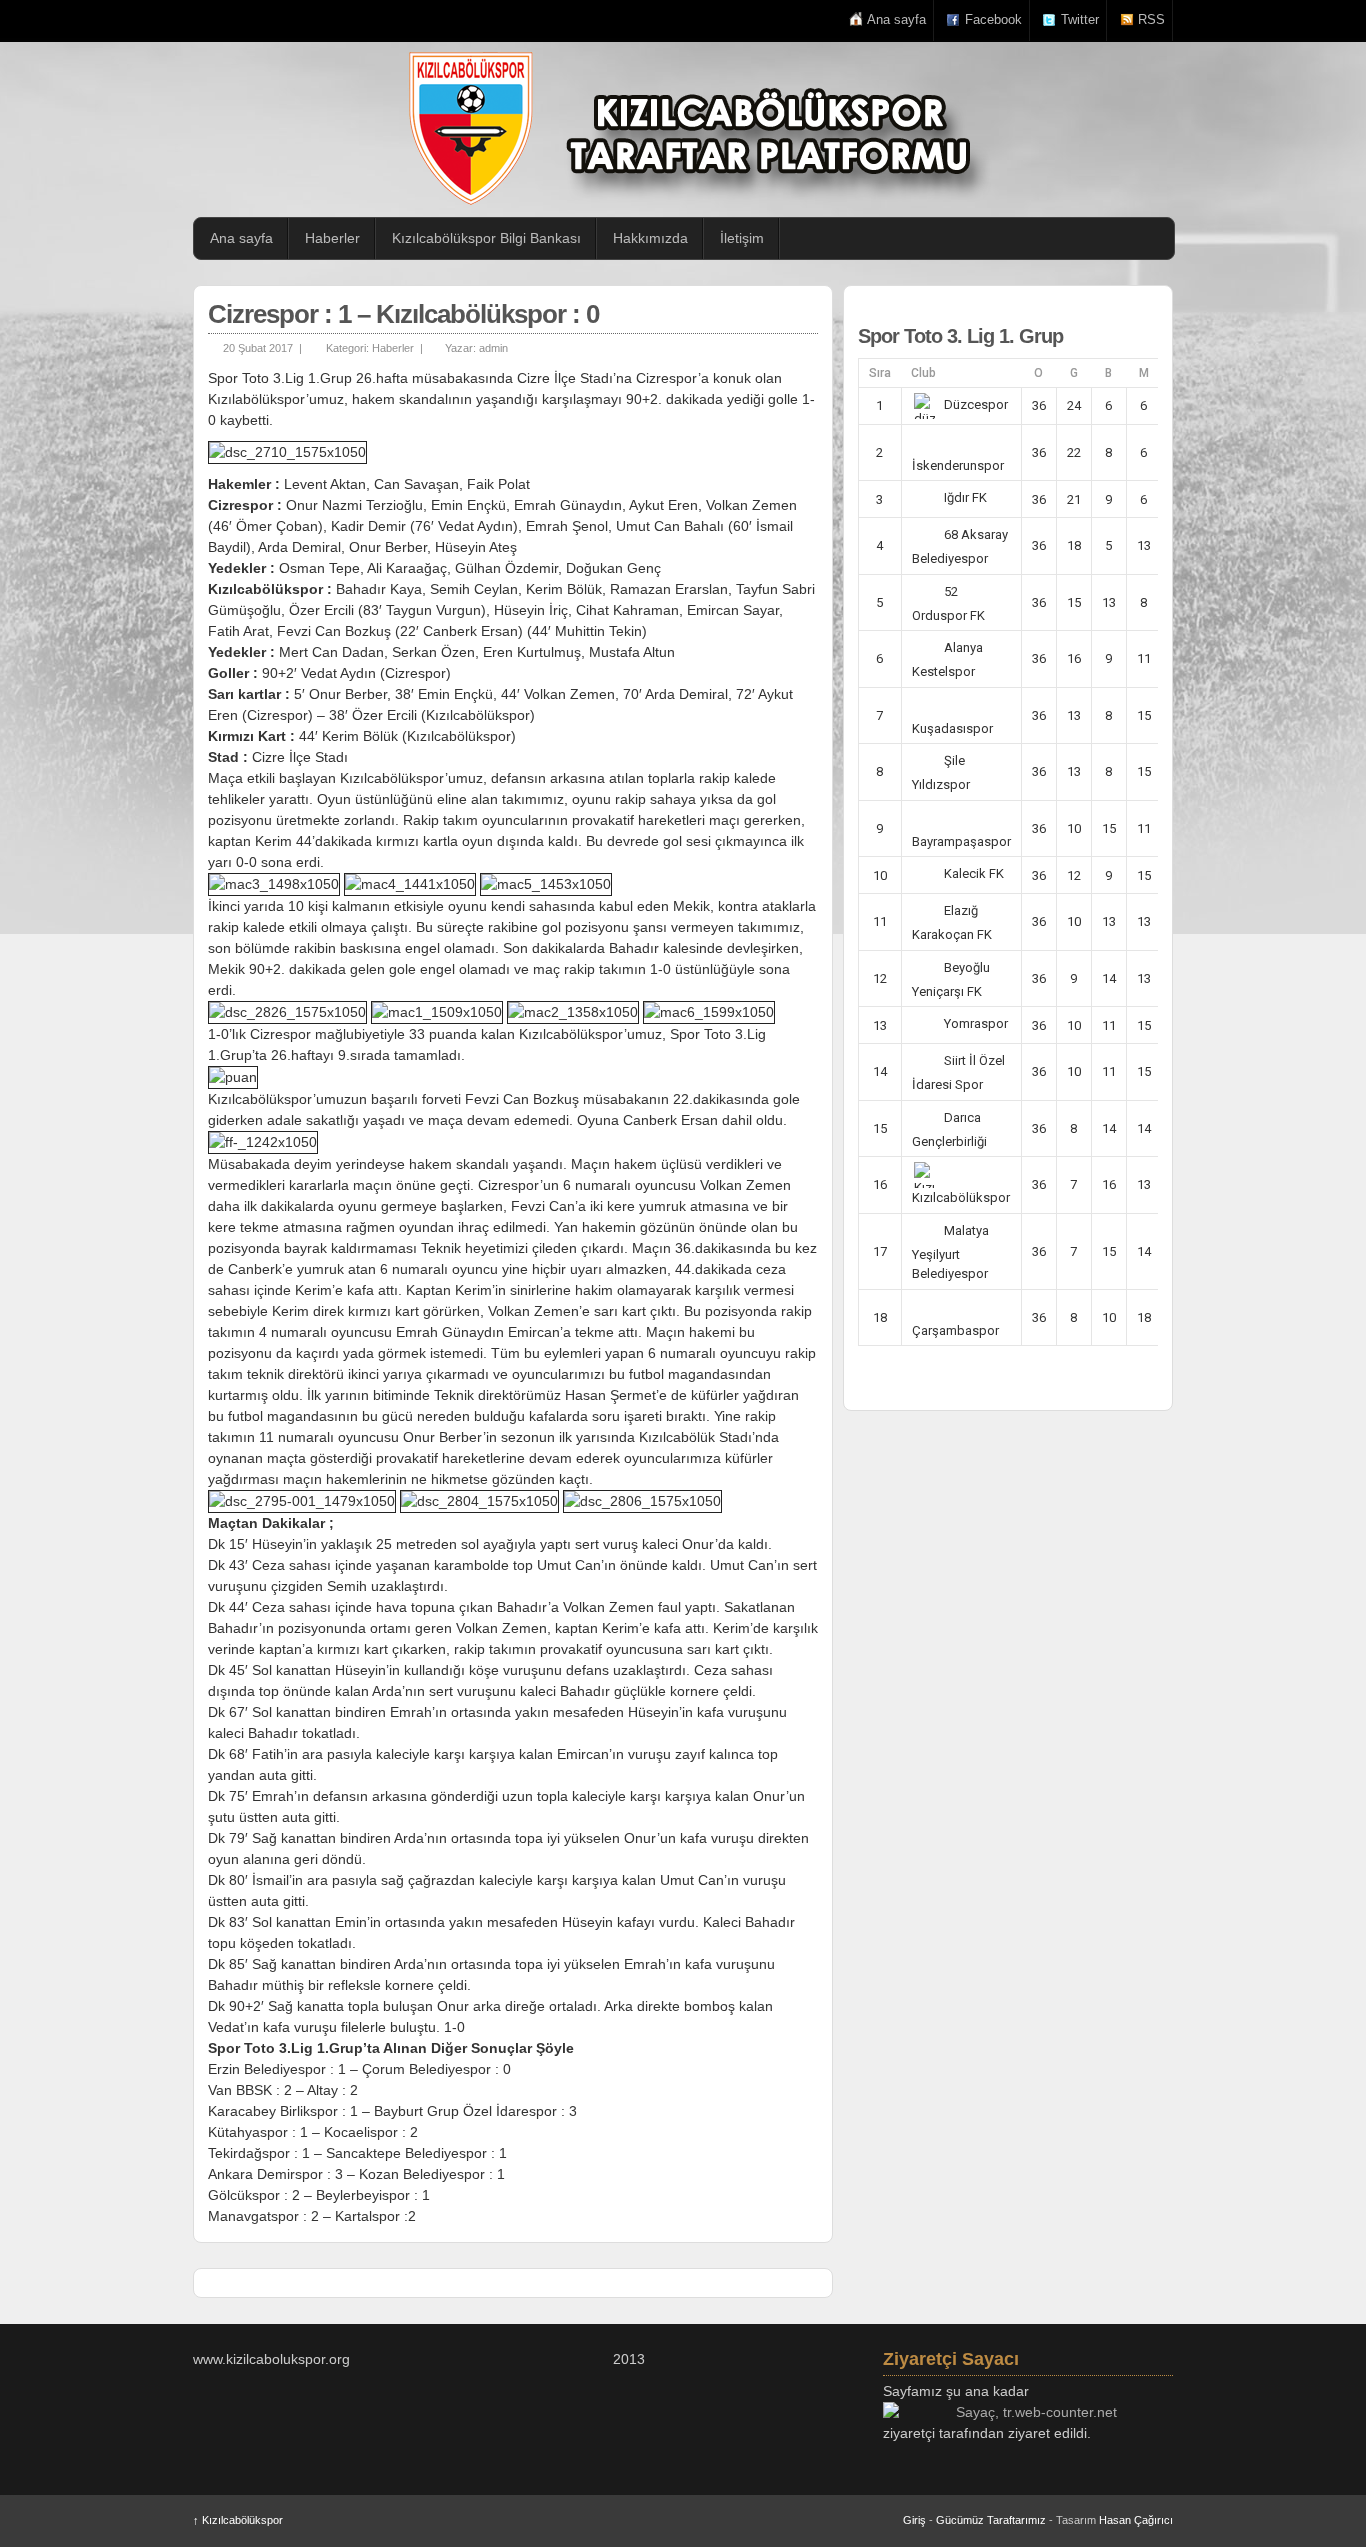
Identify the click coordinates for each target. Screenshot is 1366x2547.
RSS (1151, 19)
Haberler (332, 238)
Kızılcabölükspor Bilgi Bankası (486, 238)
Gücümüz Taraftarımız (991, 2520)
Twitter (1080, 19)
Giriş (914, 2520)
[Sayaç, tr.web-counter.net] (1028, 2412)
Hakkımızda (650, 238)
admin (493, 348)
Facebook (993, 19)
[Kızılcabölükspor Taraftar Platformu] (693, 128)
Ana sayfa (896, 19)
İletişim (742, 238)
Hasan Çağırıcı (1136, 2520)
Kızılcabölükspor (238, 2520)
